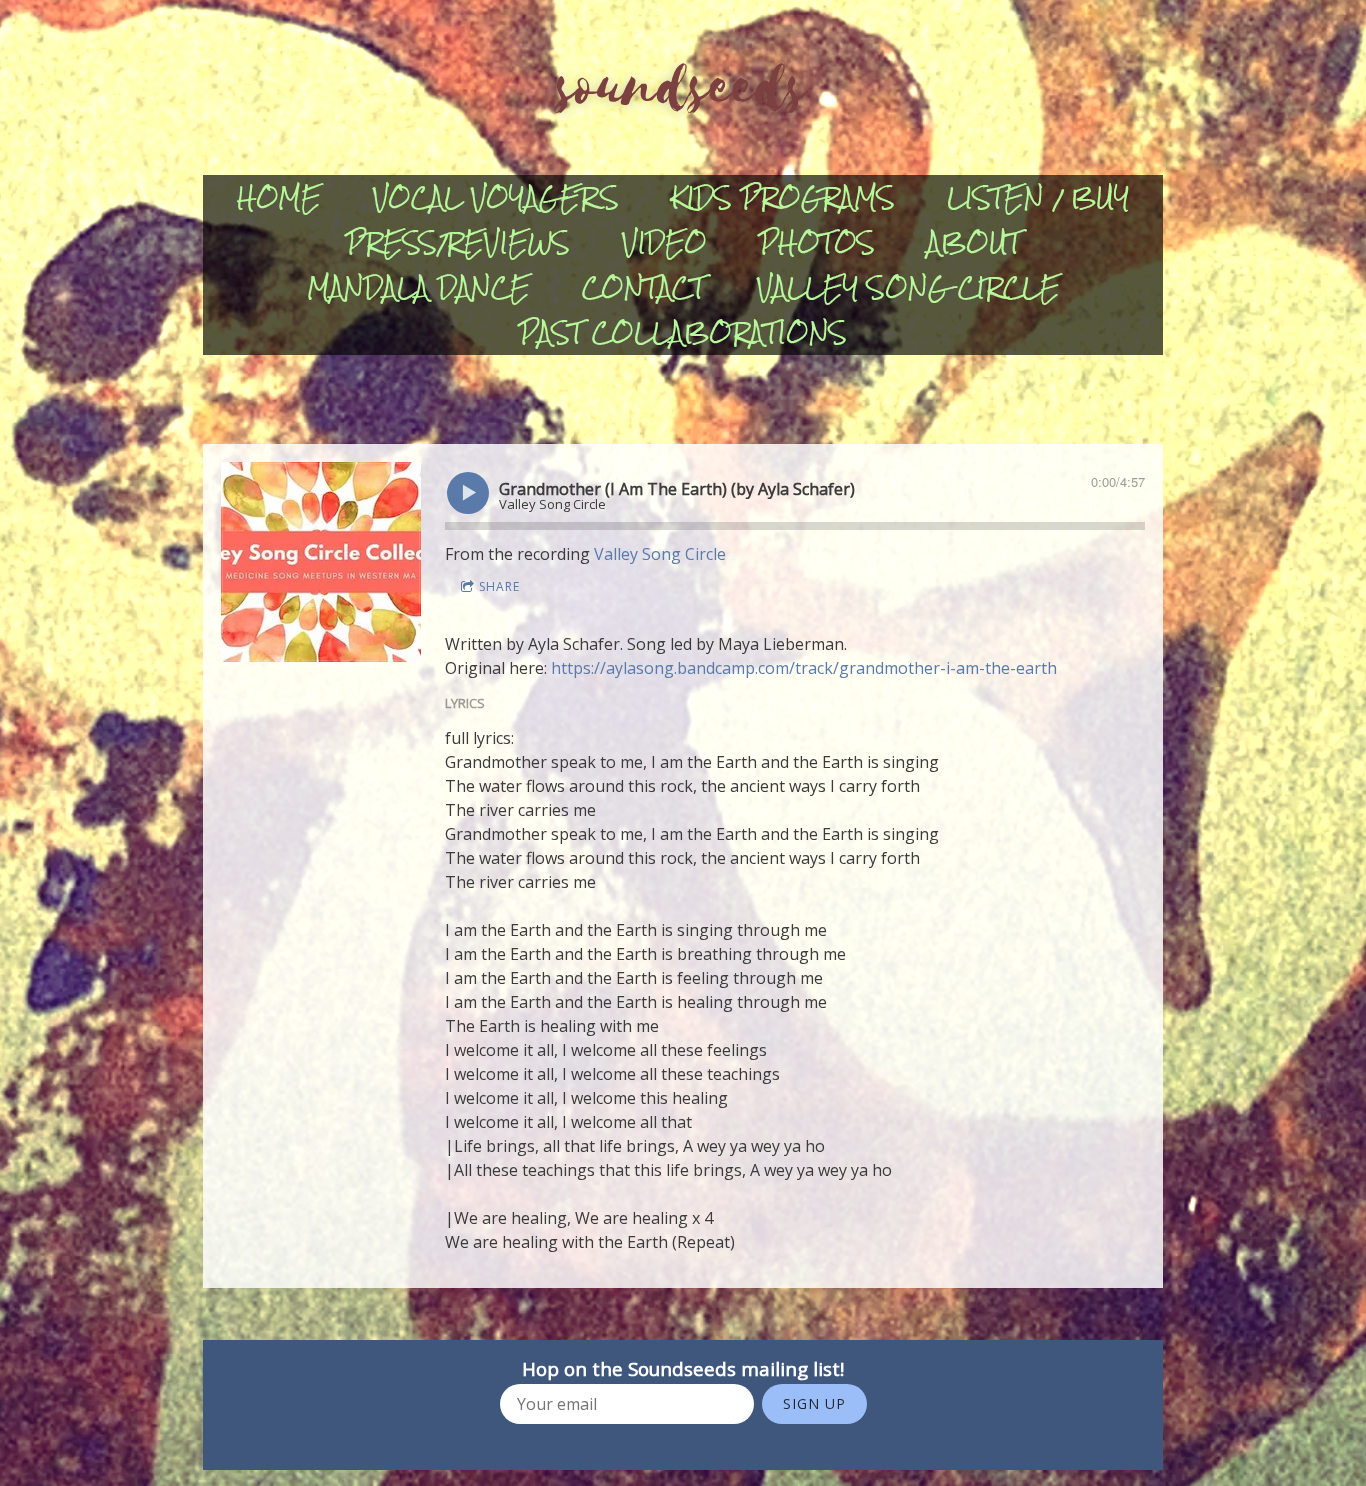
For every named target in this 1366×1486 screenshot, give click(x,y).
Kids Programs (783, 197)
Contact (643, 287)
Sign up (814, 1403)
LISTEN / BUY (1038, 197)
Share (499, 586)
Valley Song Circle (908, 287)
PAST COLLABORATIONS (683, 332)
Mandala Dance (418, 287)
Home (279, 197)
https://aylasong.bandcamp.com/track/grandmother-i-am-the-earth (804, 668)
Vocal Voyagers (496, 197)
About (974, 242)
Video (664, 242)
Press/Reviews (458, 242)
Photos (817, 242)
